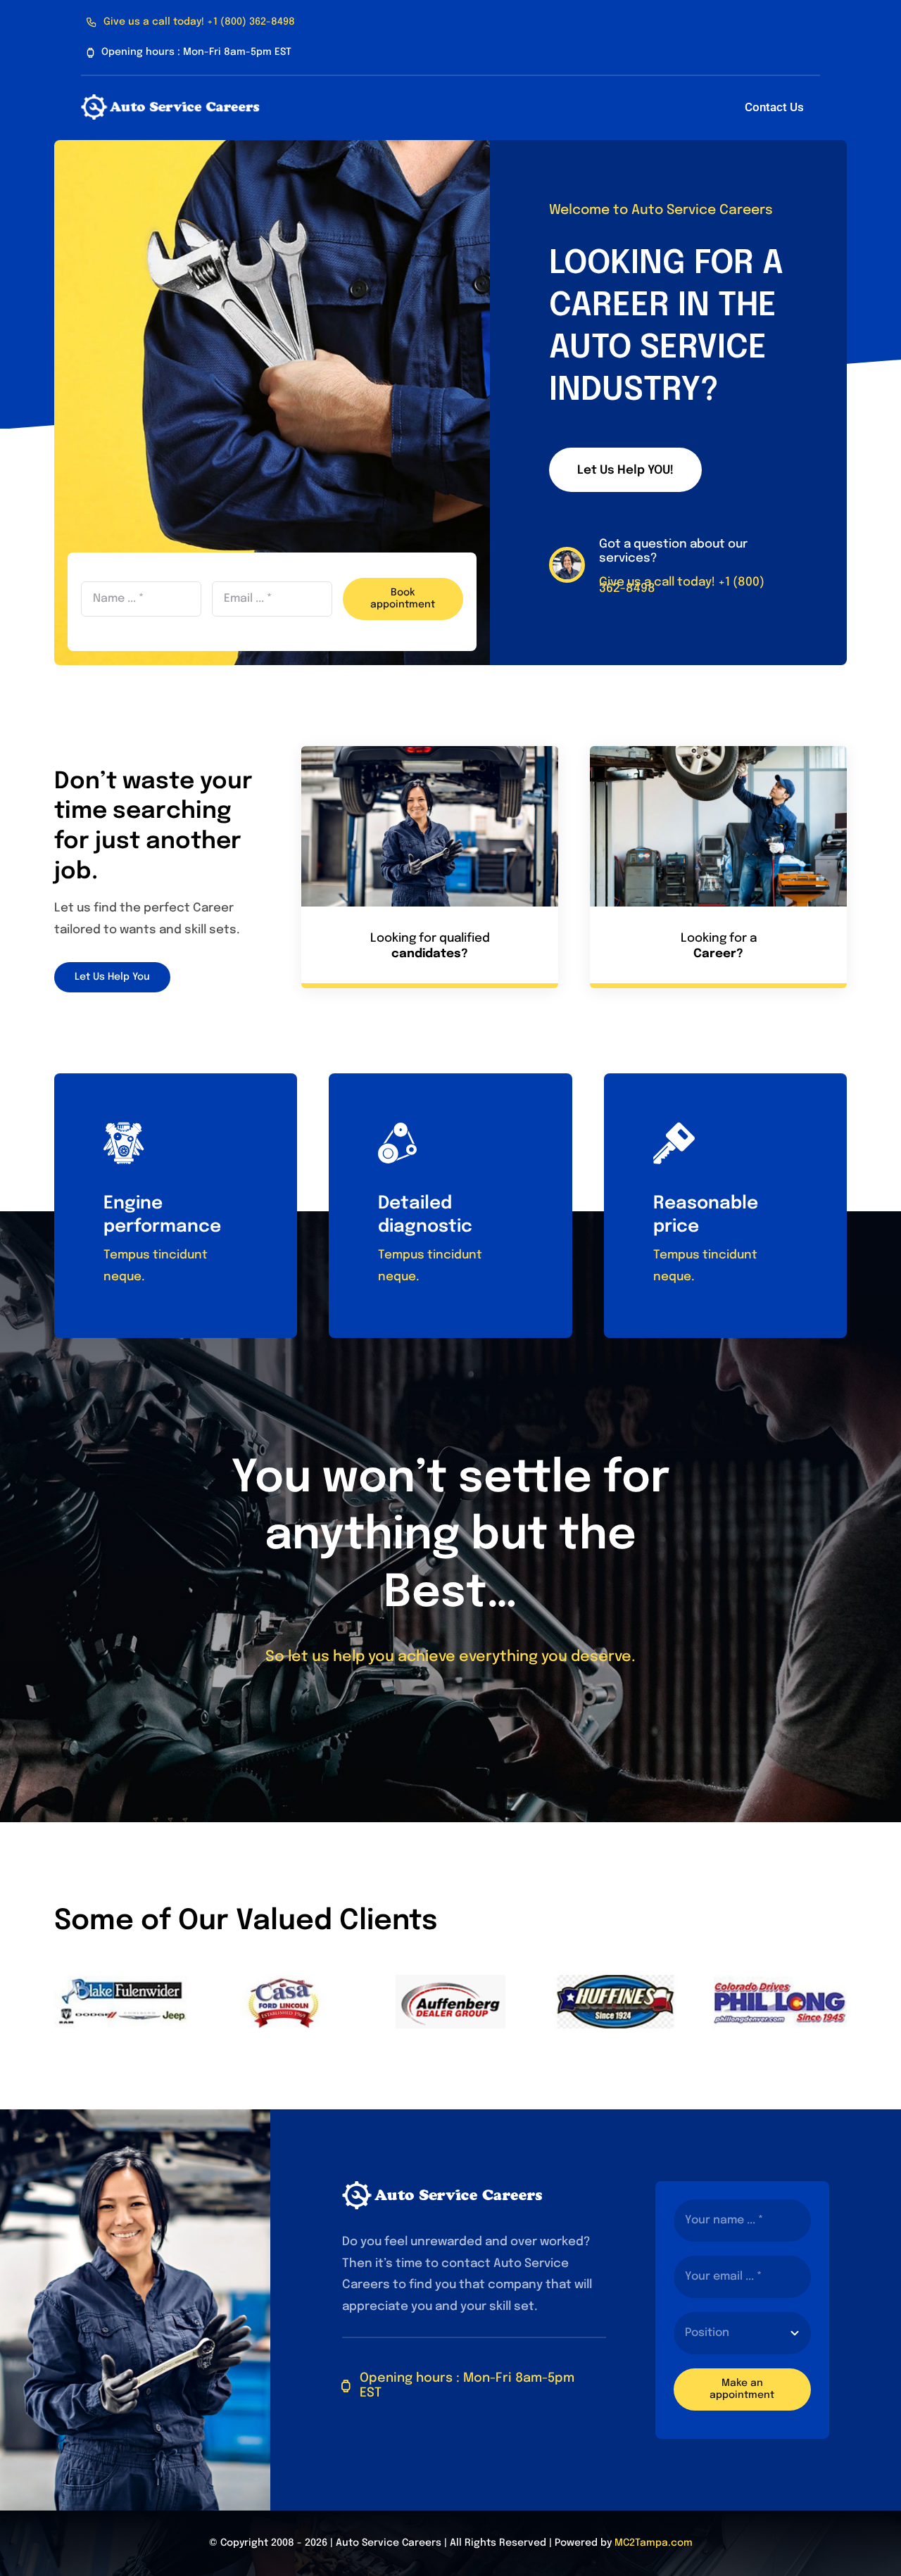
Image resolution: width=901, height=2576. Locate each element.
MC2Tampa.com (654, 2543)
